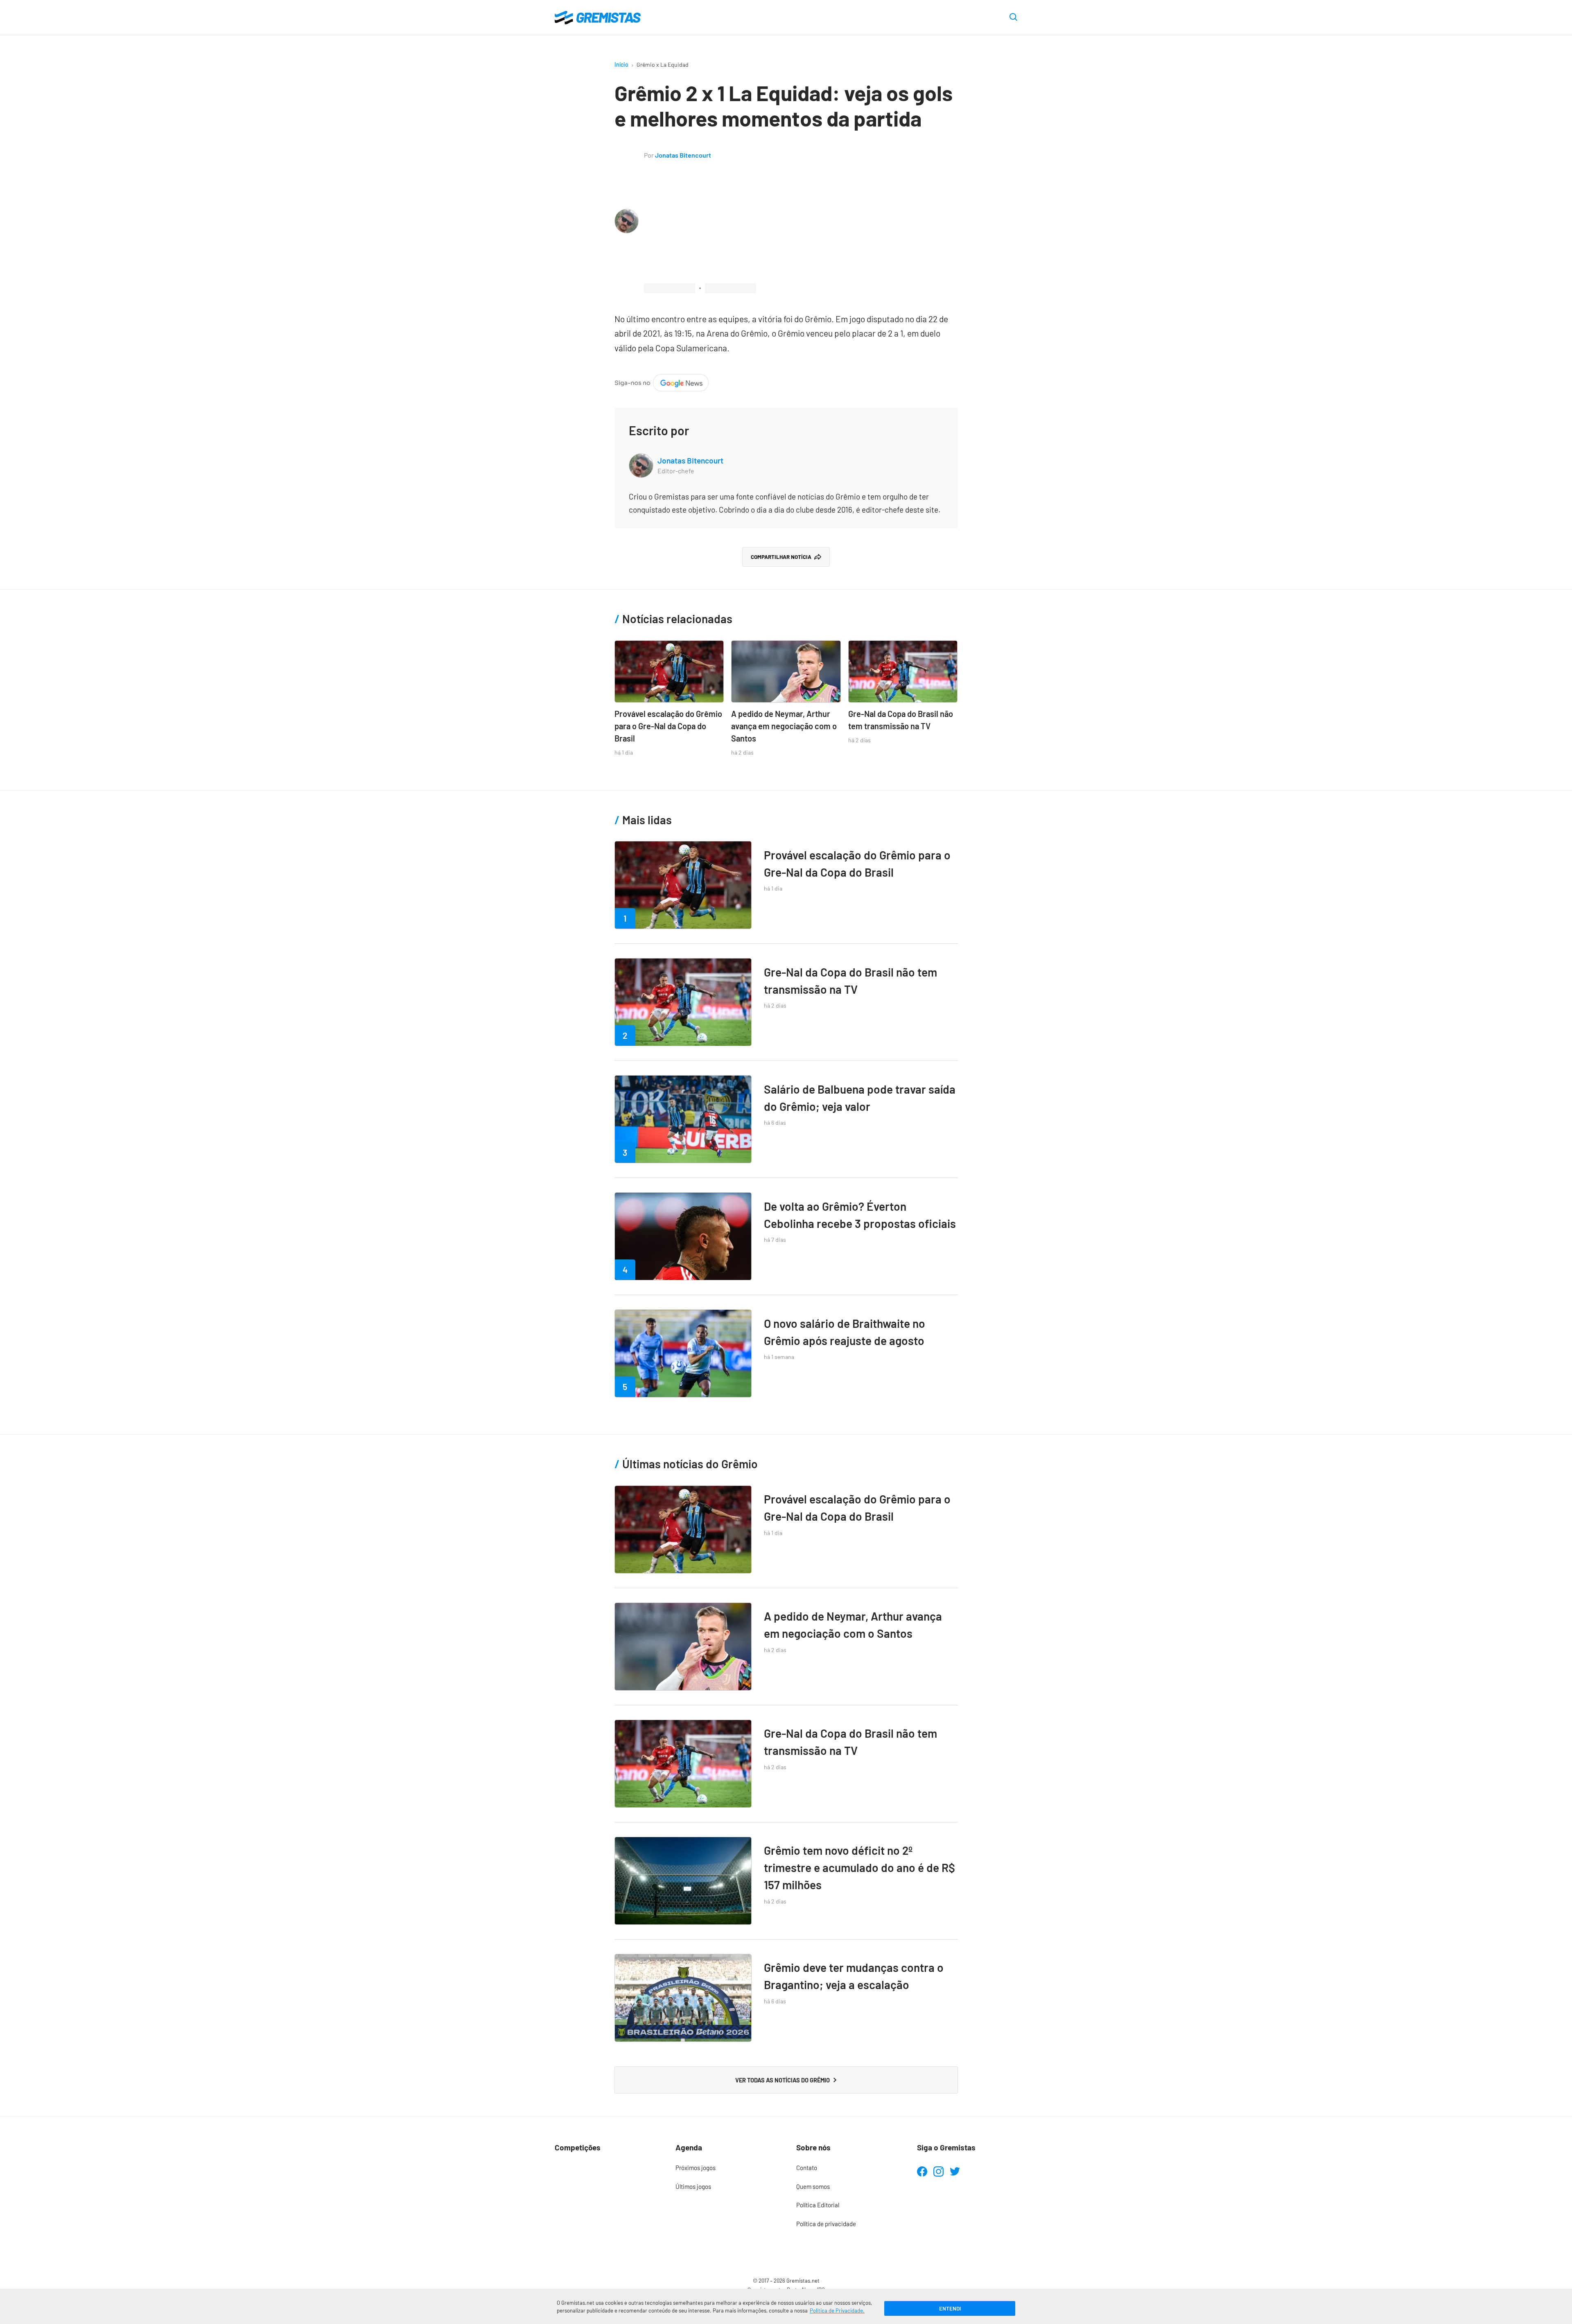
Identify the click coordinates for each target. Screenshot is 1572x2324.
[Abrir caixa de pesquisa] (1013, 18)
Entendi (950, 2308)
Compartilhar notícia (781, 557)
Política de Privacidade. (837, 2310)
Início (621, 64)
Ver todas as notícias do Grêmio (783, 2080)
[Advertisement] (801, 222)
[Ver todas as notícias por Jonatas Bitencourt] (627, 215)
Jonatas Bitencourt (683, 155)
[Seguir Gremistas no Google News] (662, 381)
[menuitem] (726, 2168)
